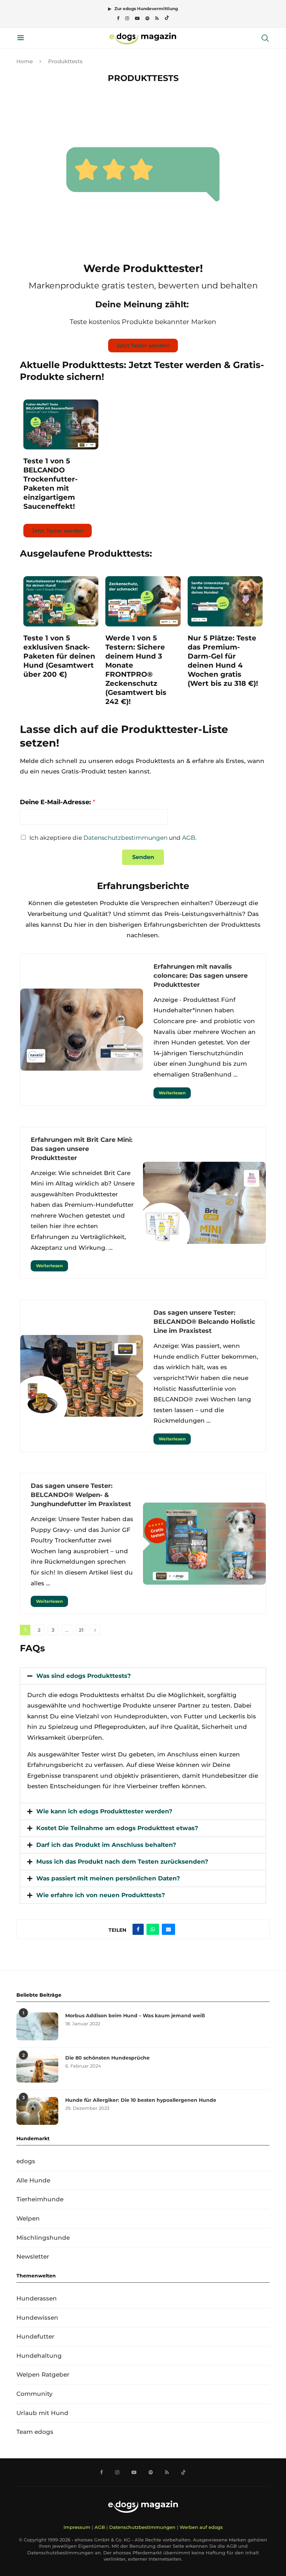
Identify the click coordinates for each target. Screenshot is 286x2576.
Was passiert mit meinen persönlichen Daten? (108, 1878)
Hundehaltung (39, 2356)
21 (81, 1630)
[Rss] (157, 18)
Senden (143, 857)
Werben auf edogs (201, 2527)
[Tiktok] (167, 18)
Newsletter (33, 2256)
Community (35, 2394)
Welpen (28, 2218)
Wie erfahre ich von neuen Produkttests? (101, 1895)
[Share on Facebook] (138, 1929)
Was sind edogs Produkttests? (84, 1676)
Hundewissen (37, 2318)
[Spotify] (147, 18)
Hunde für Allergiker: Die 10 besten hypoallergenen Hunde (141, 2100)
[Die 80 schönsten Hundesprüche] (37, 2069)
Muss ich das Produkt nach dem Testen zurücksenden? (122, 1862)
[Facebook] (118, 18)
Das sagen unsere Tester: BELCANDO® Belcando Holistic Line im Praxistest (204, 1322)
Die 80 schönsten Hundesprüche (107, 2058)
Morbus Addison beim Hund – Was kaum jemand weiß (135, 2016)
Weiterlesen (172, 1093)
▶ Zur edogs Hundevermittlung (143, 9)
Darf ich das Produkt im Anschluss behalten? (106, 1845)
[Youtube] (137, 18)
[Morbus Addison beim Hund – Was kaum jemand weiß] (37, 2026)
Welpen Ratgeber (43, 2375)
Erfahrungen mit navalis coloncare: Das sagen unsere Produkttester (201, 976)
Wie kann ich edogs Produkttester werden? (104, 1811)
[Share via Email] (168, 1929)
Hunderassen (37, 2298)
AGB (189, 838)
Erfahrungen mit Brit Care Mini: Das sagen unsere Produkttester (82, 1149)
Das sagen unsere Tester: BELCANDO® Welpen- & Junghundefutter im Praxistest (81, 1495)
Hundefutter (35, 2336)
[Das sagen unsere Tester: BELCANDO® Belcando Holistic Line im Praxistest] (82, 1376)
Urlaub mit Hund (42, 2413)
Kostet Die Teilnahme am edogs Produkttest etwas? (117, 1828)
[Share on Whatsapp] (153, 1929)
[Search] (265, 38)
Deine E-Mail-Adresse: (58, 802)
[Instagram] (127, 18)
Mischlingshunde (43, 2238)
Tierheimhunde (40, 2199)
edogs (26, 2161)
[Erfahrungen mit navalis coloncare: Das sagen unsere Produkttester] (82, 1030)
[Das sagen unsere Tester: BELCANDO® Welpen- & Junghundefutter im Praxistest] (204, 1544)
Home (25, 61)
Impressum (77, 2527)
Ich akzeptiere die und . (113, 838)
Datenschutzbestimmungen (125, 838)
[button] (143, 1676)
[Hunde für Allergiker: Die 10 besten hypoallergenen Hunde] (37, 2111)
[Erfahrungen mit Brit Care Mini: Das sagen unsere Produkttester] (204, 1203)
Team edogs (35, 2432)
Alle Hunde (33, 2180)
